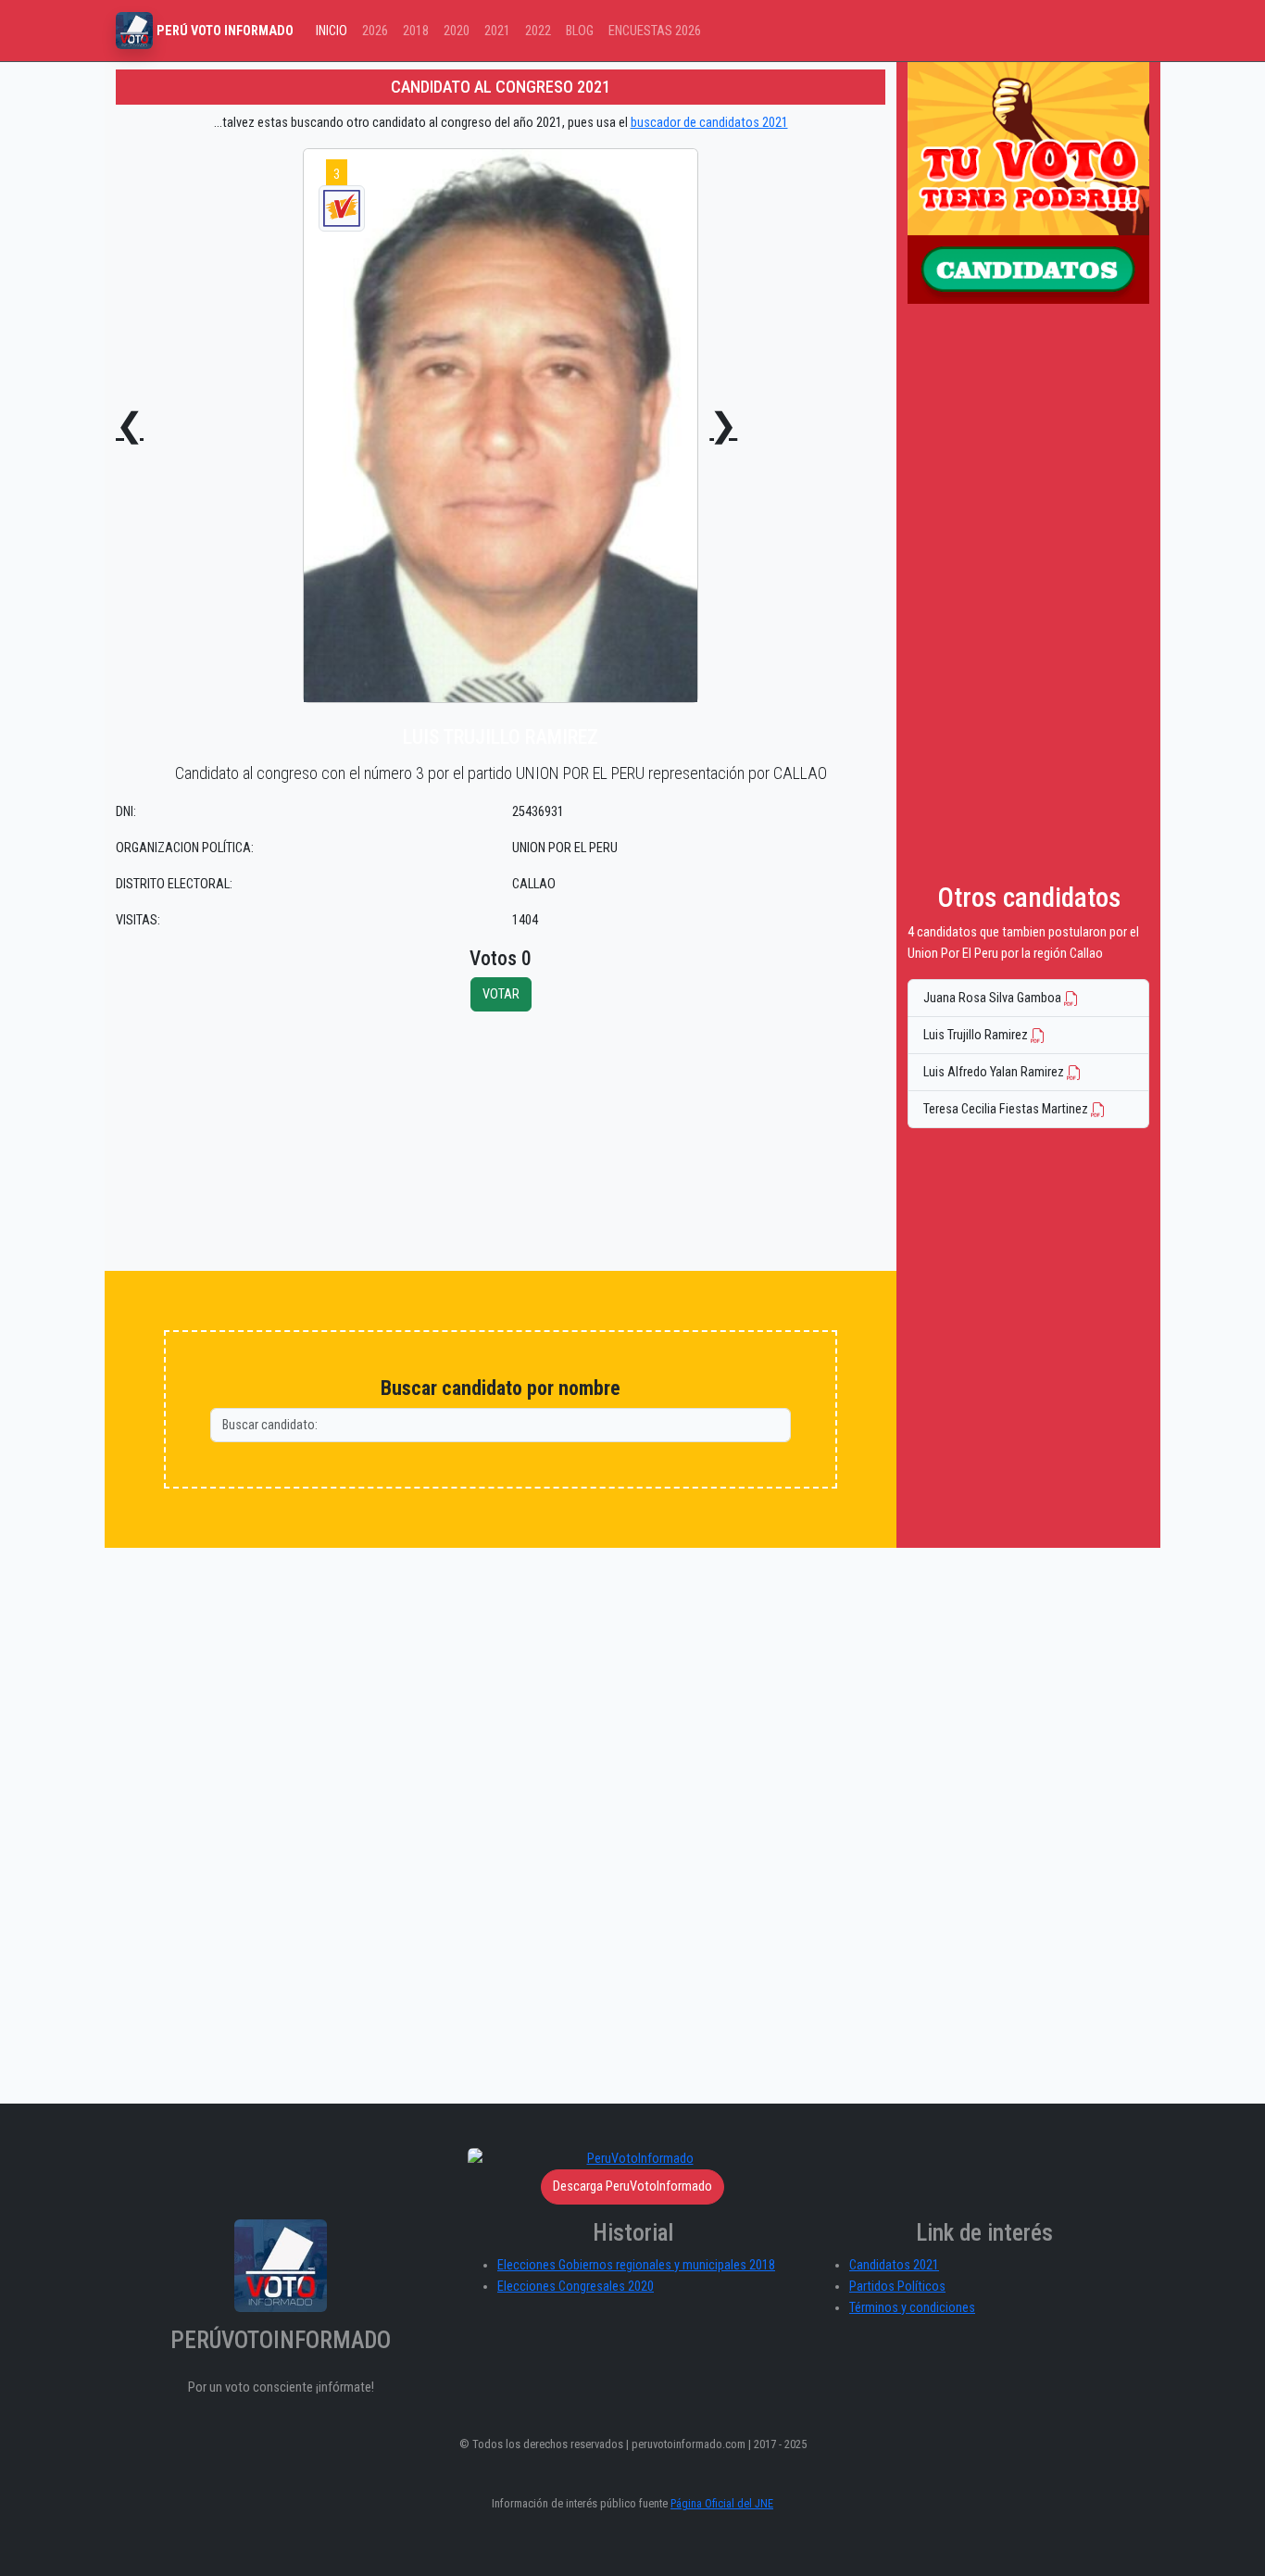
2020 (457, 31)
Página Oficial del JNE (722, 2503)
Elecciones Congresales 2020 (576, 2287)
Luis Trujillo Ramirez (977, 1035)
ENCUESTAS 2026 (655, 31)
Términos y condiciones (912, 2308)
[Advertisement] (501, 1141)
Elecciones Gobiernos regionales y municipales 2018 (636, 2265)
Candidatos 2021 (894, 2265)
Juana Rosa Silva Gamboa (994, 998)
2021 (497, 31)
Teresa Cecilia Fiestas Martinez (1007, 1109)
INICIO (332, 31)
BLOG (580, 31)
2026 (375, 31)
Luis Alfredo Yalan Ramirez (995, 1072)
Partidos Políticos (897, 2287)
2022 (538, 31)
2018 (416, 31)
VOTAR (501, 994)
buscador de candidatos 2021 (709, 123)
